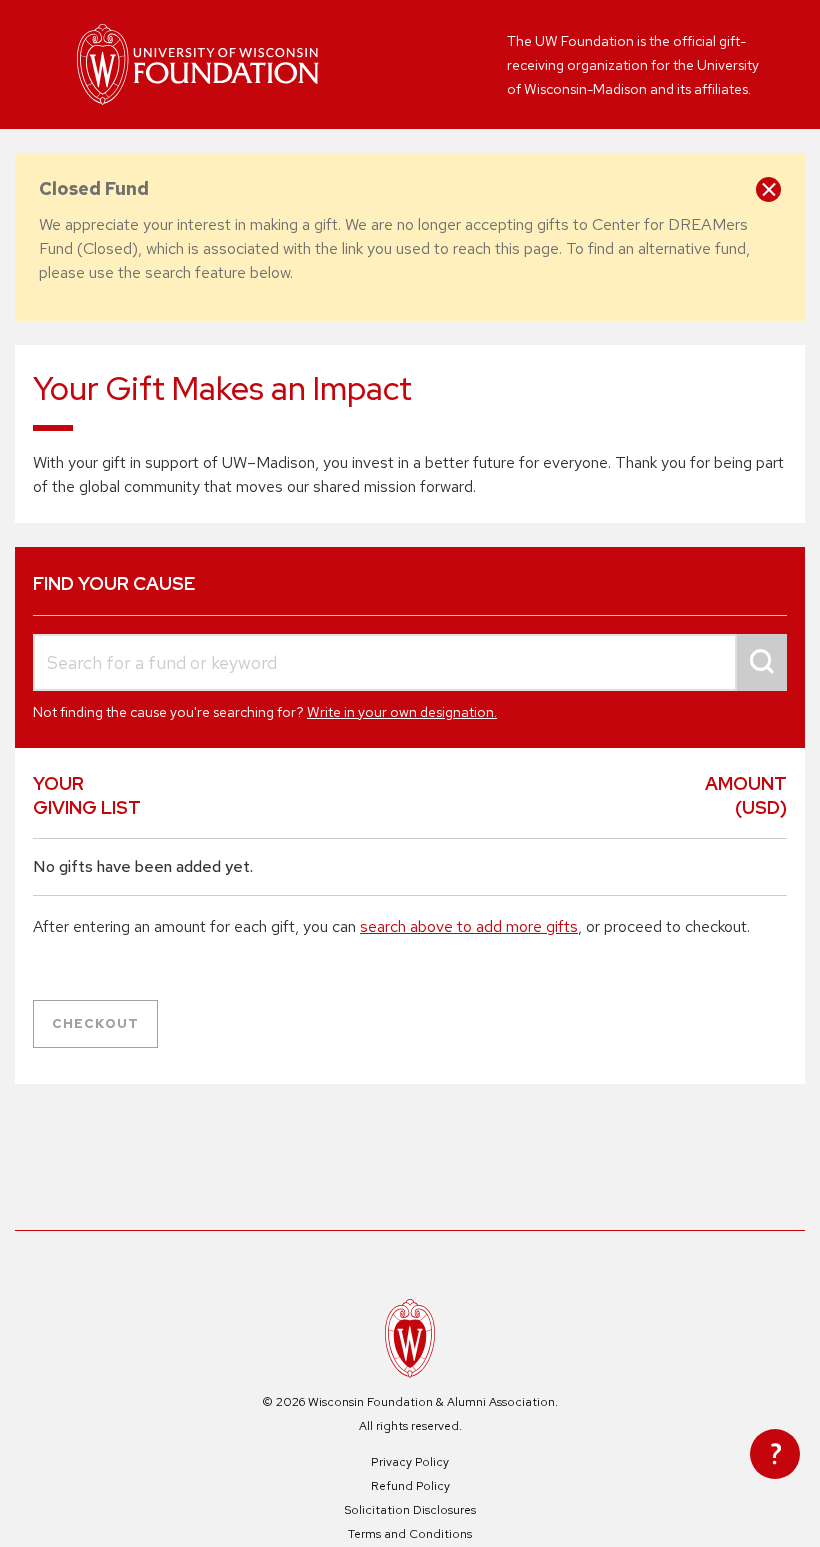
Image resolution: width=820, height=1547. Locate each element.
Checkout (95, 1023)
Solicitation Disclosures (410, 1510)
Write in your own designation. (402, 712)
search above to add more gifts (469, 926)
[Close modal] (768, 189)
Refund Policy (410, 1486)
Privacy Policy (410, 1462)
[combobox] (410, 662)
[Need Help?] (775, 1454)
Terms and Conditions (410, 1534)
